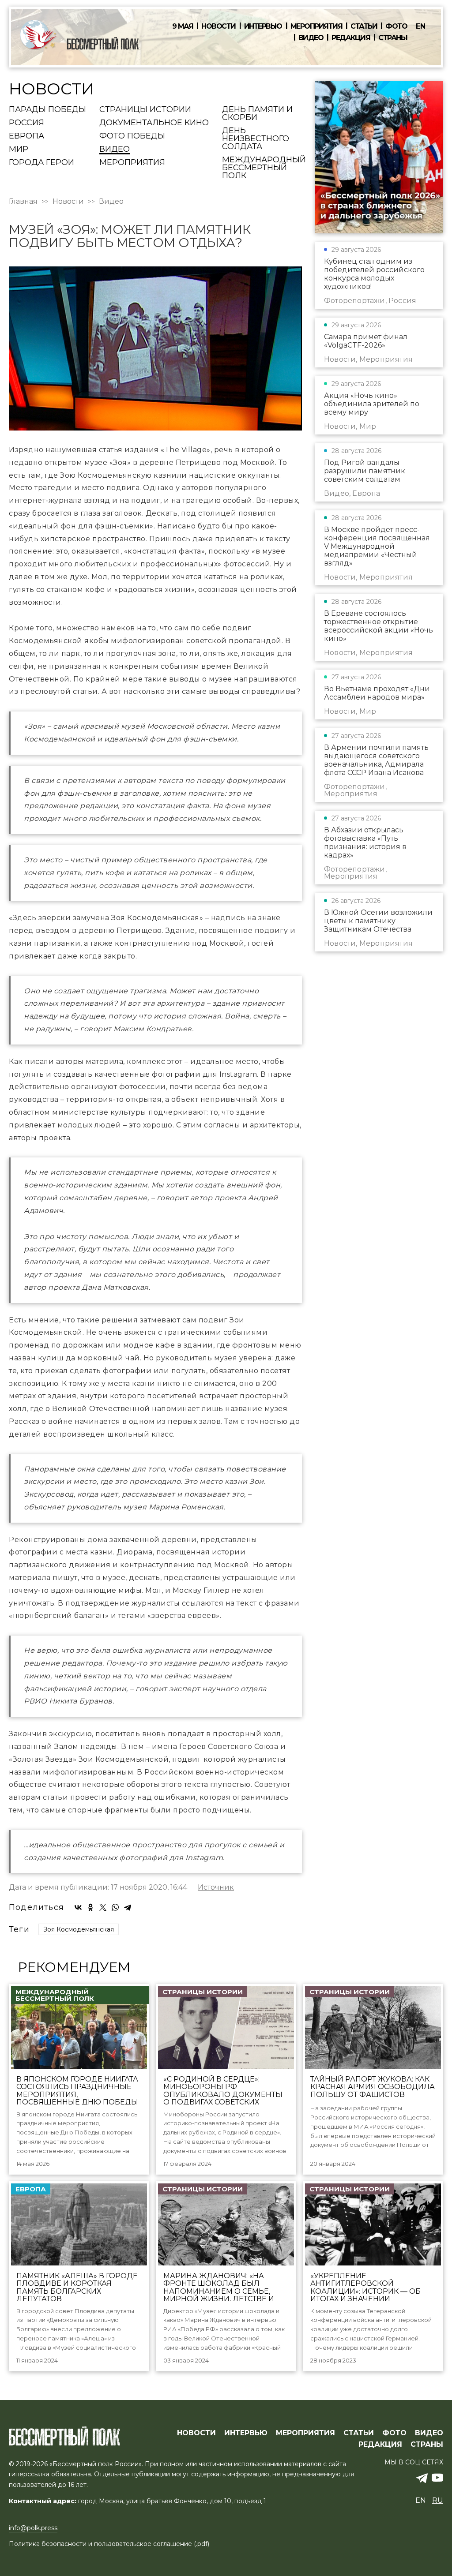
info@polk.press (33, 2528)
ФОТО (394, 2433)
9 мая (183, 26)
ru (438, 2500)
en (421, 26)
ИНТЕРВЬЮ (246, 2433)
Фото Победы (132, 136)
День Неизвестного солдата (256, 139)
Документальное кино (154, 123)
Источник (216, 1887)
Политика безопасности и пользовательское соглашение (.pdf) (109, 2544)
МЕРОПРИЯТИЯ (305, 2433)
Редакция (351, 38)
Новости (218, 26)
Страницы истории (145, 110)
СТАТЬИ (359, 2433)
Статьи (364, 26)
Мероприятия (316, 26)
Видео (311, 38)
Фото (396, 26)
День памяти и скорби (257, 114)
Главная (23, 202)
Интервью (263, 26)
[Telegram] (128, 1907)
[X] (103, 1907)
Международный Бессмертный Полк (264, 168)
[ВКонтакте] (78, 1907)
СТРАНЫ (427, 2445)
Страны (393, 38)
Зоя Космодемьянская (79, 1929)
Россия (26, 123)
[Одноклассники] (90, 1907)
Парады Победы (47, 110)
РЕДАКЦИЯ (380, 2445)
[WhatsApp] (115, 1907)
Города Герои (41, 163)
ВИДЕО (429, 2433)
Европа (26, 136)
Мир (19, 150)
